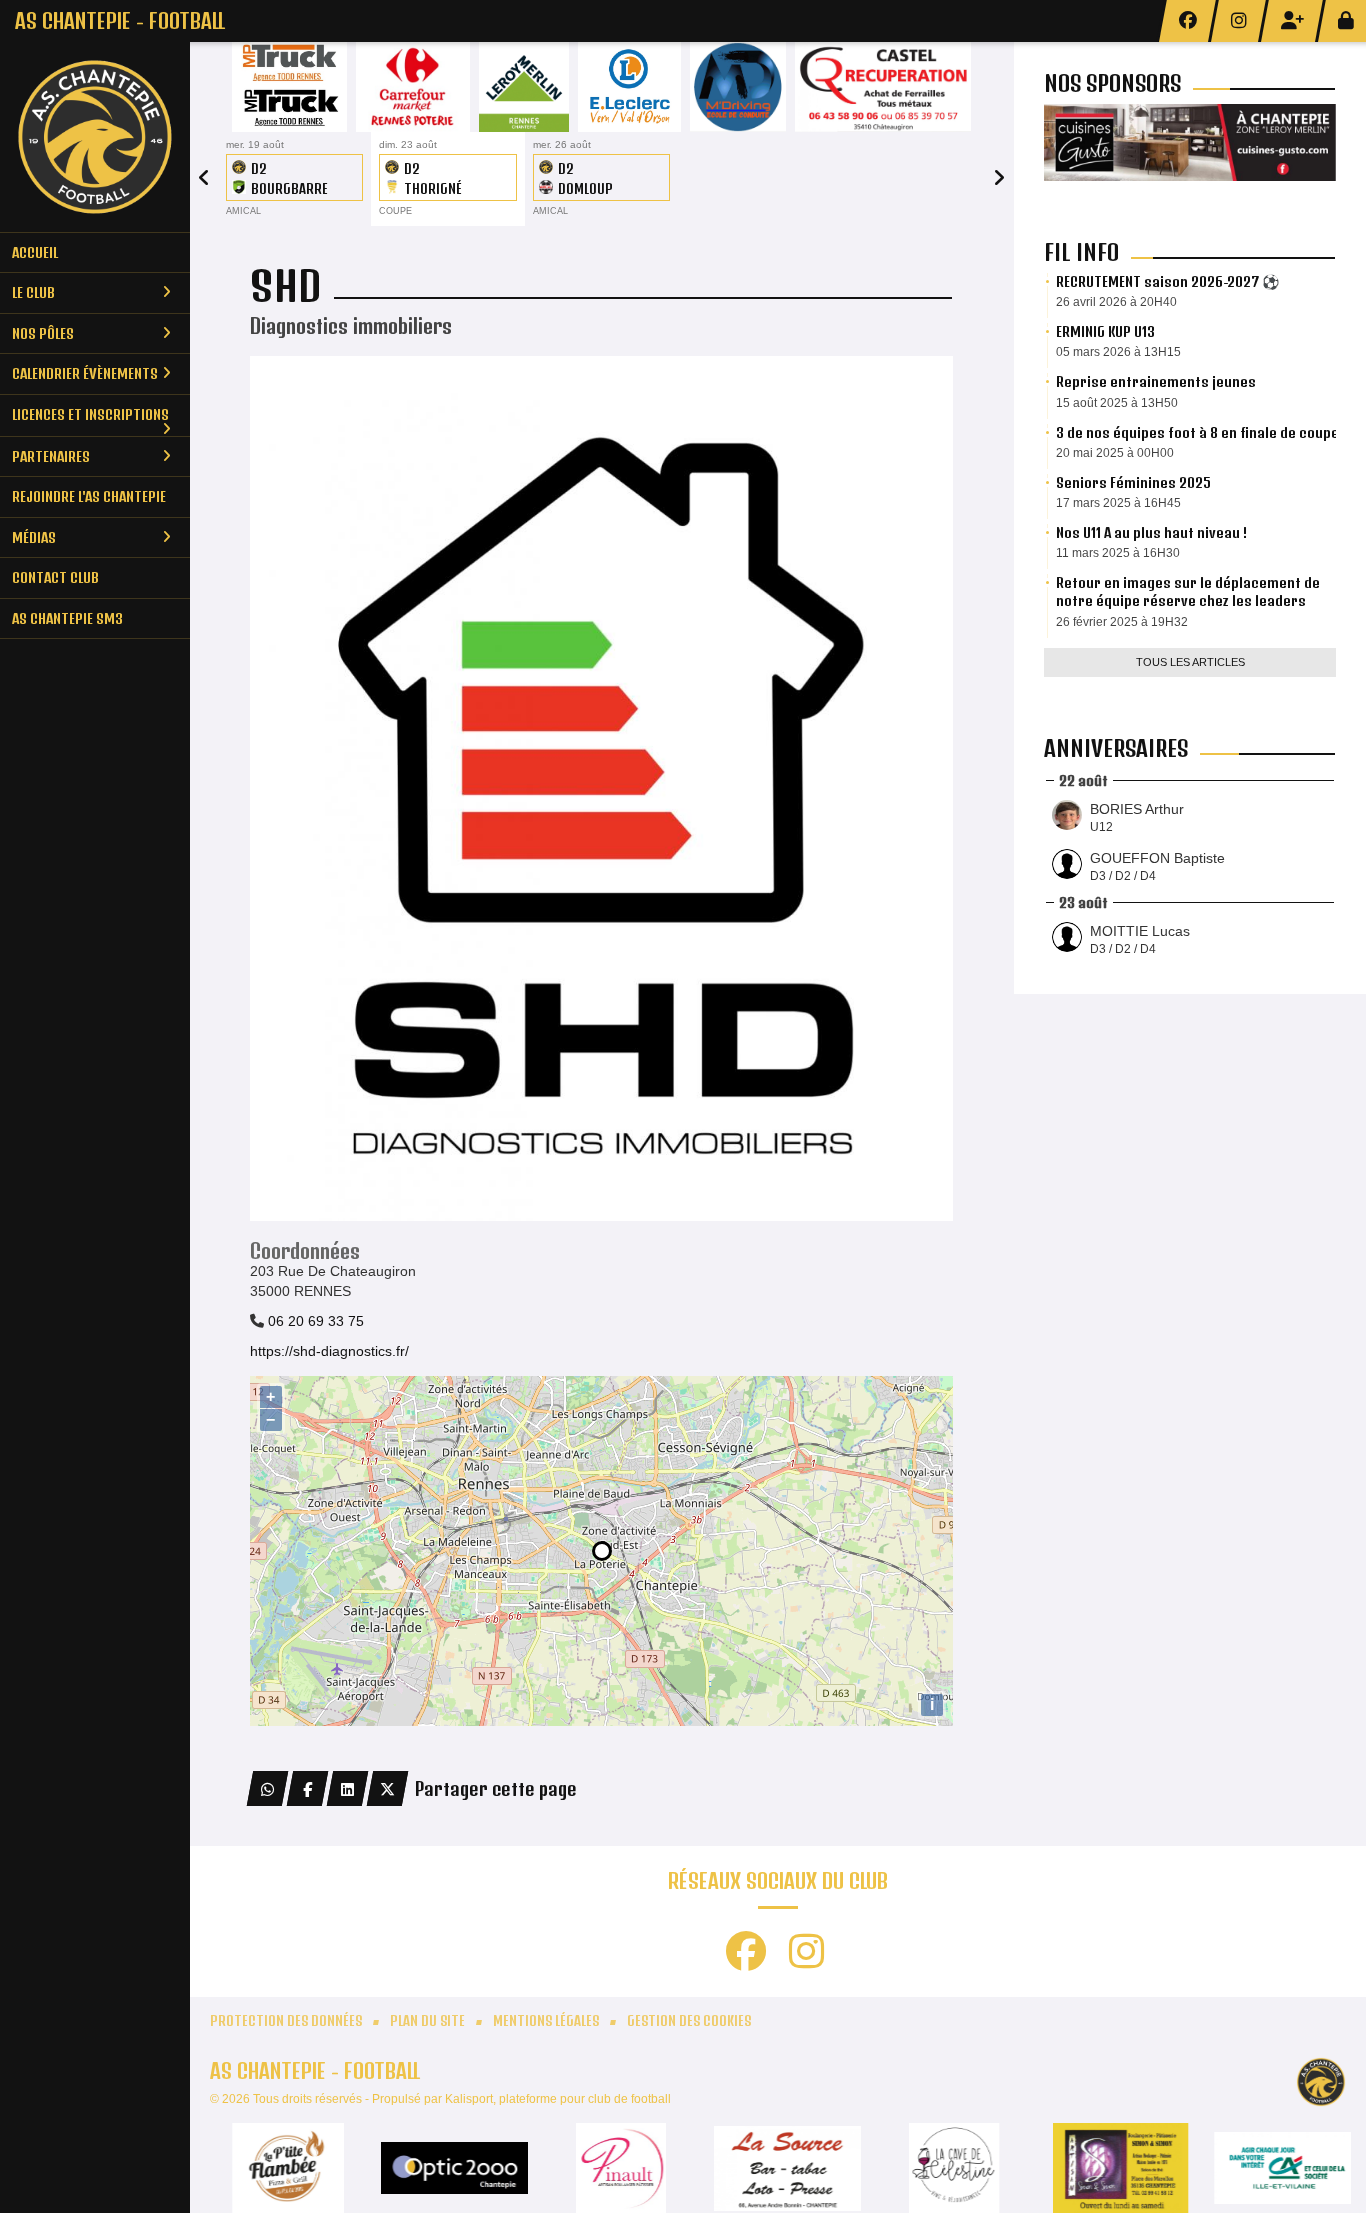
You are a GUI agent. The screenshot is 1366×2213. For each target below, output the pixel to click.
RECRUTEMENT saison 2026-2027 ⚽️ (1167, 281)
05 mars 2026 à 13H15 (1118, 352)
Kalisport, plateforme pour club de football (558, 2099)
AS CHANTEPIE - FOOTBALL (120, 20)
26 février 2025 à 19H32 (1122, 622)
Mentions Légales (546, 2021)
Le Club (33, 292)
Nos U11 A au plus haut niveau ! (1151, 532)
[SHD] (601, 787)
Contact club (55, 577)
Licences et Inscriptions (90, 414)
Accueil (35, 252)
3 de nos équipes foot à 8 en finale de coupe (1197, 432)
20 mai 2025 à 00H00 (1115, 453)
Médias (34, 537)
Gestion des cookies (689, 2021)
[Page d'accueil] (95, 137)
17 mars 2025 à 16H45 (1118, 503)
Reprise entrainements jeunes (1156, 381)
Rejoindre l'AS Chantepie (89, 496)
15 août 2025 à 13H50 (1117, 403)
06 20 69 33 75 (316, 1321)
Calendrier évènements (85, 373)
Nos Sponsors (1112, 83)
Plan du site (427, 2021)
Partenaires (51, 456)
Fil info (1081, 252)
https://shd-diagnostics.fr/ (329, 1351)
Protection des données (286, 2021)
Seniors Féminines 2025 (1133, 482)
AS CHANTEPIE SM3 (67, 618)
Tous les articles (1190, 662)
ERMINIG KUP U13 (1105, 331)
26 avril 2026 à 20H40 (1116, 302)
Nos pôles (43, 333)
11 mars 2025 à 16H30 (1118, 553)
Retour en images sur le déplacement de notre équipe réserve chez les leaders (1188, 591)
